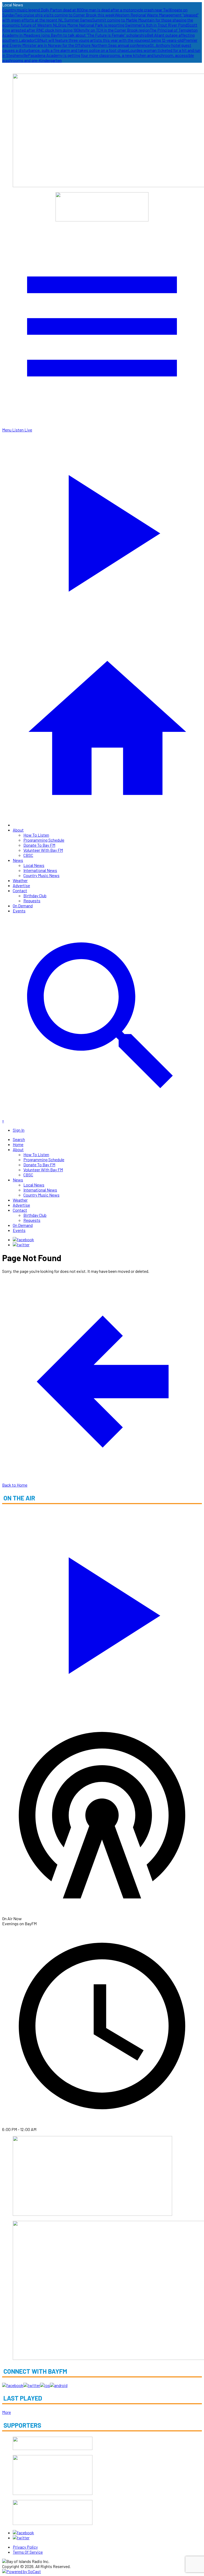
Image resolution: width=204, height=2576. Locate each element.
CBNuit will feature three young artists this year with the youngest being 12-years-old (109, 40)
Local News (34, 865)
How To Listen (36, 835)
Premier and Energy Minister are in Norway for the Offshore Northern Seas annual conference (100, 43)
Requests (32, 901)
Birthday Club (35, 895)
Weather (20, 880)
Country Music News (41, 875)
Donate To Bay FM (39, 845)
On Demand (23, 906)
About (18, 830)
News (18, 860)
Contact (20, 890)
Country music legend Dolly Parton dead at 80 (42, 10)
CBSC (28, 855)
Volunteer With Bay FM (43, 850)
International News (40, 870)
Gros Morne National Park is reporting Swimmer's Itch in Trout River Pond (123, 25)
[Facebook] (23, 1239)
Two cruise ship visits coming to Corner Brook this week (65, 15)
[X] (21, 1245)
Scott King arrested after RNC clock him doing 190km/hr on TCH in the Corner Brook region (100, 27)
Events (19, 911)
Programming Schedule (44, 840)
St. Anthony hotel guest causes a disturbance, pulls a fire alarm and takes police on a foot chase (97, 48)
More (7, 2412)
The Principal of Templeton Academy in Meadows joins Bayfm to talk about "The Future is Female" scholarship (100, 32)
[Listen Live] (102, 1612)
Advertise (21, 885)
